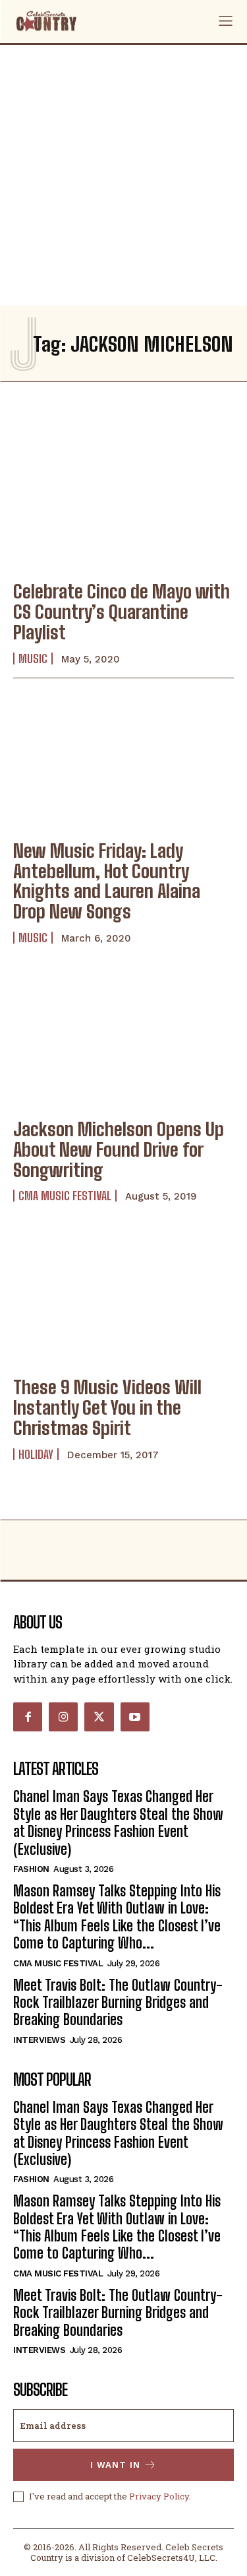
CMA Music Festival (65, 1196)
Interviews (39, 2040)
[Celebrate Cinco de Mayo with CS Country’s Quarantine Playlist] (123, 502)
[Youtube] (135, 1717)
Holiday (36, 1454)
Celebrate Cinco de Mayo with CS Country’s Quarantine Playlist (122, 612)
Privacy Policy (159, 2496)
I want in (115, 2465)
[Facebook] (28, 1717)
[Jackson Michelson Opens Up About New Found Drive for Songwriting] (123, 1040)
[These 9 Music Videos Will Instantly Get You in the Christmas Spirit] (123, 1298)
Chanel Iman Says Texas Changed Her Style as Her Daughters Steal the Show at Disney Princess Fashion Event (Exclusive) (118, 1822)
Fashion (31, 1869)
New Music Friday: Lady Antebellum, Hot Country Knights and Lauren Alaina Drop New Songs (107, 881)
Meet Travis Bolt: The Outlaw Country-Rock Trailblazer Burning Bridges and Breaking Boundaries (118, 2003)
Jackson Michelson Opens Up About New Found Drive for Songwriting (119, 1149)
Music (33, 659)
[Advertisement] (123, 175)
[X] (99, 1717)
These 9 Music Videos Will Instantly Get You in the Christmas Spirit (107, 1407)
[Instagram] (63, 1717)
